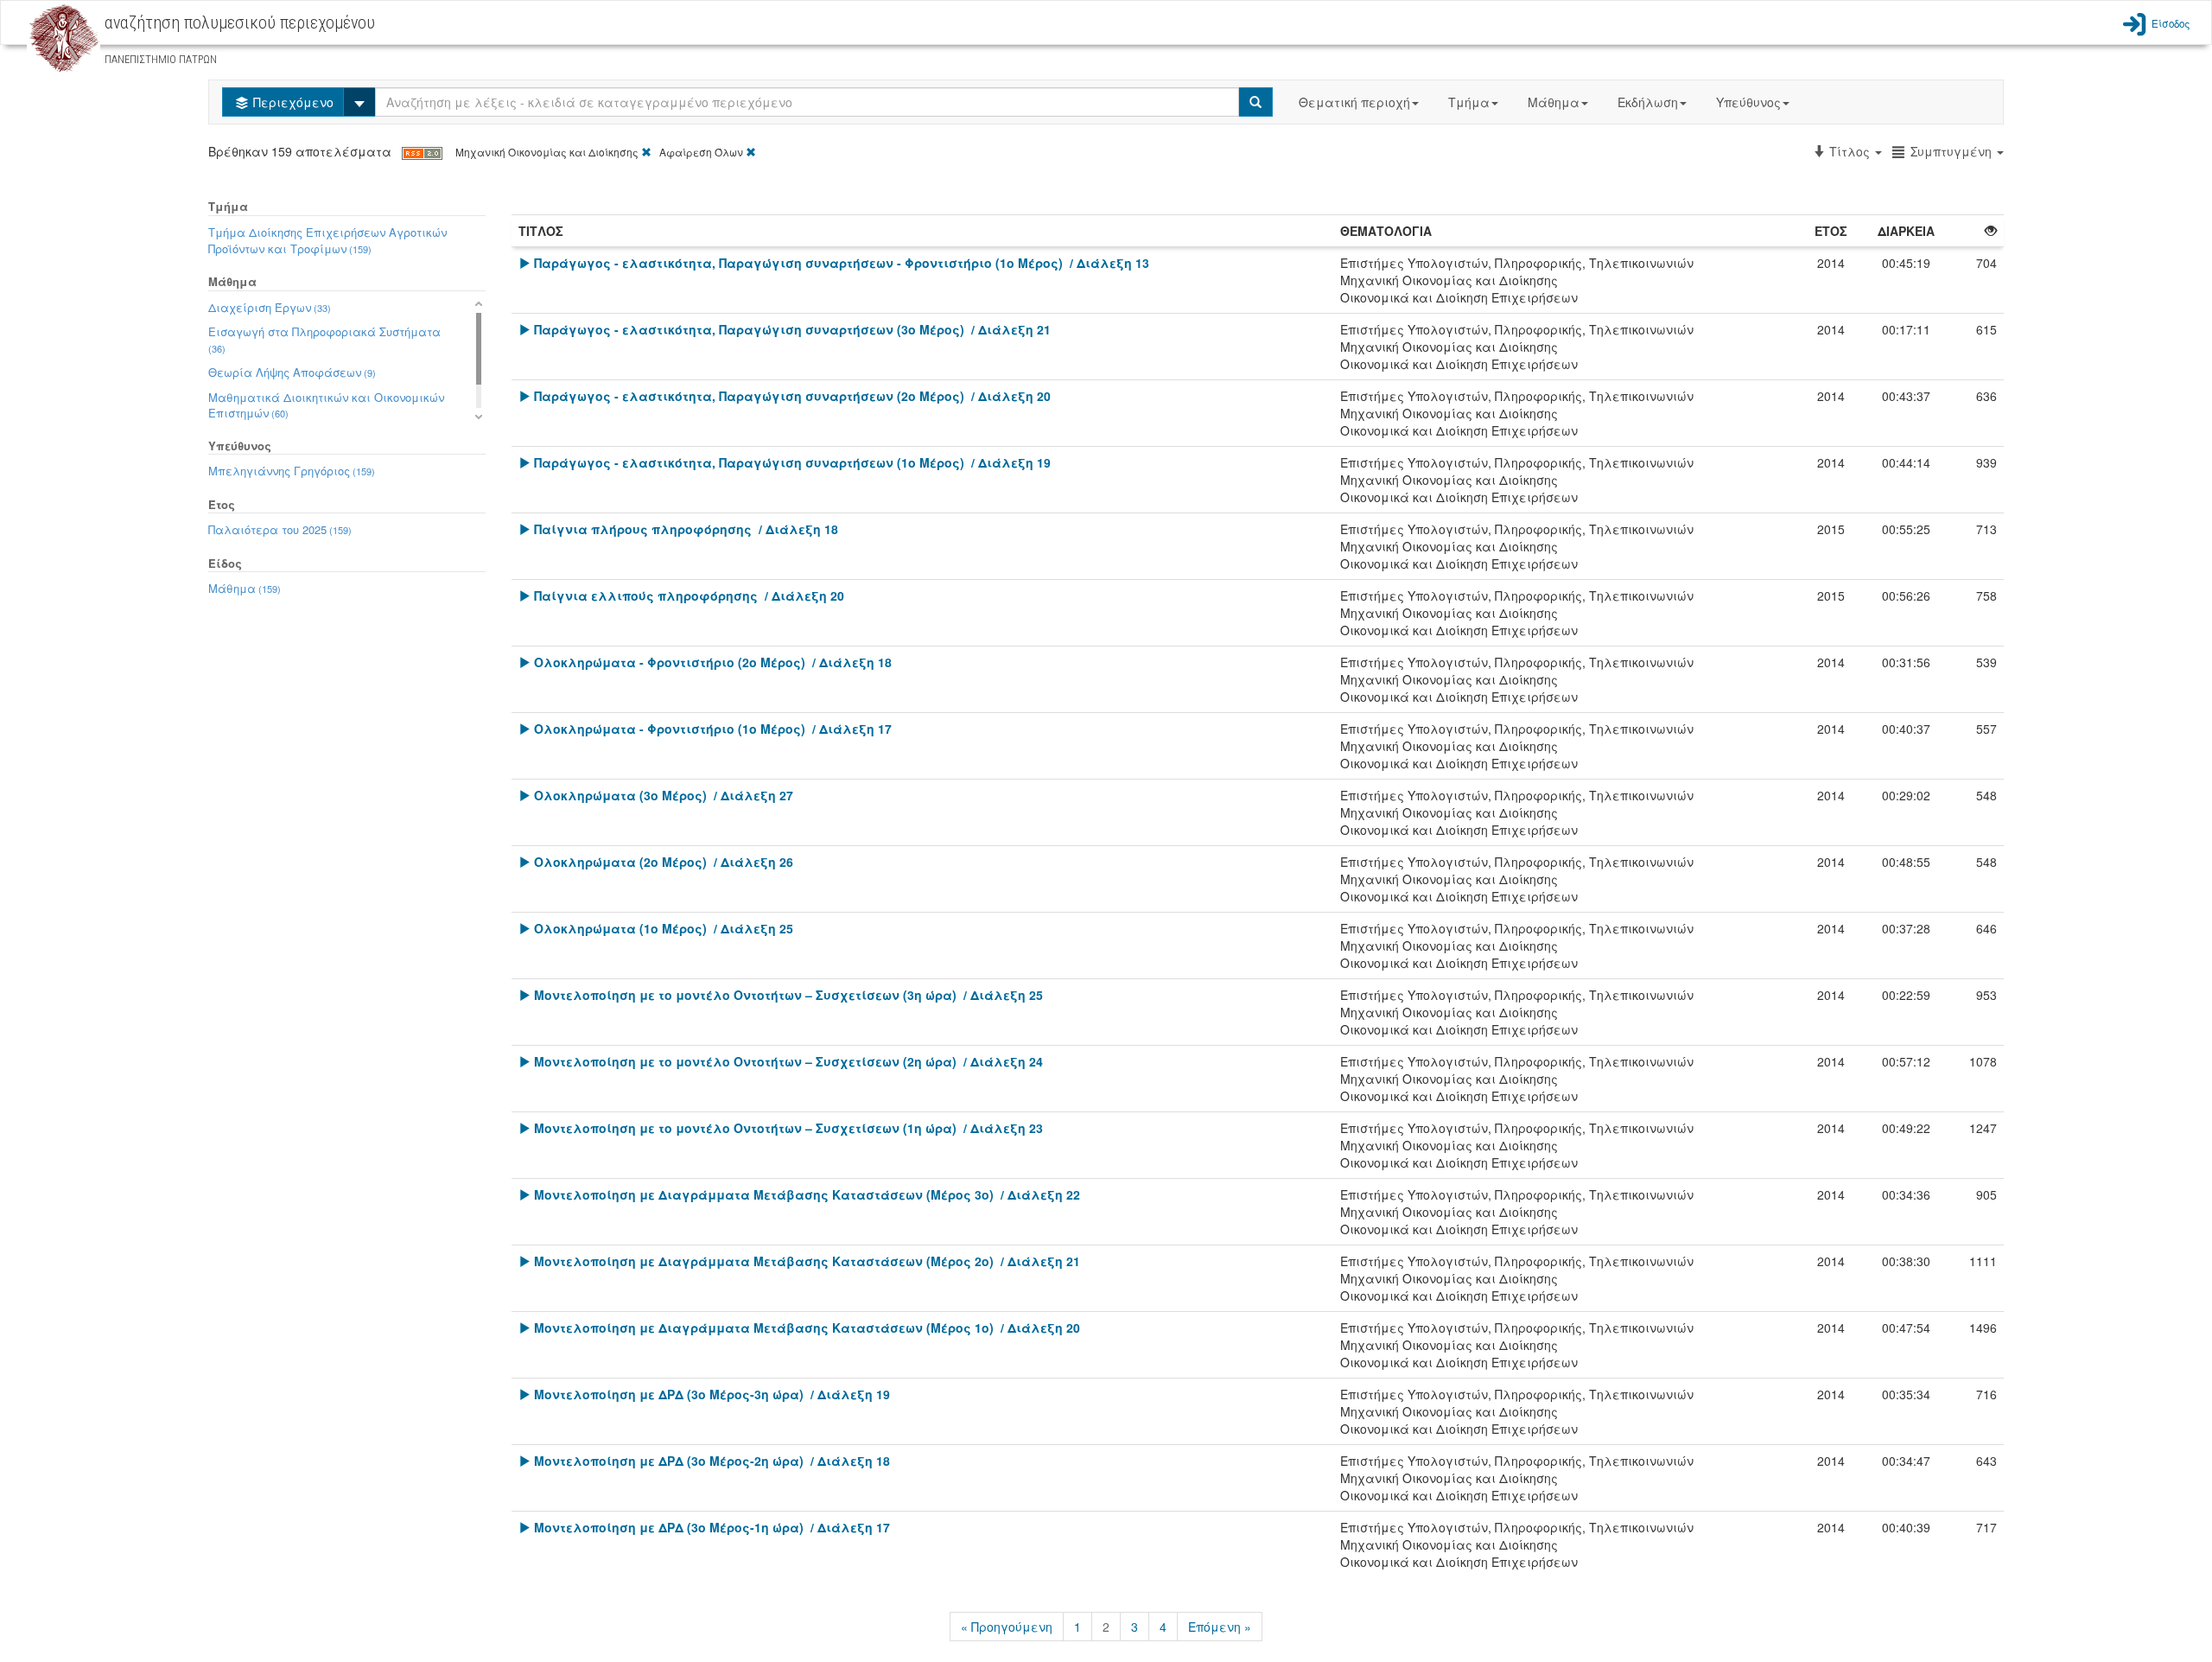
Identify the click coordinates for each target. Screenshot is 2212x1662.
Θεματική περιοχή (1354, 102)
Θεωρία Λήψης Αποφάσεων (292, 372)
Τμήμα (1469, 102)
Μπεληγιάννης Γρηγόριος (292, 471)
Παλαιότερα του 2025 (280, 529)
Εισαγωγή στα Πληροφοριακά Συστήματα (324, 339)
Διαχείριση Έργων (270, 307)
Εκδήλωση (1648, 102)
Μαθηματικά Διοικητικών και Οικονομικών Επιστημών (326, 405)
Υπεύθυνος (1748, 102)
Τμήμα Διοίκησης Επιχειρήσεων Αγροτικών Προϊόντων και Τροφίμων (327, 240)
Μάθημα (1554, 102)
